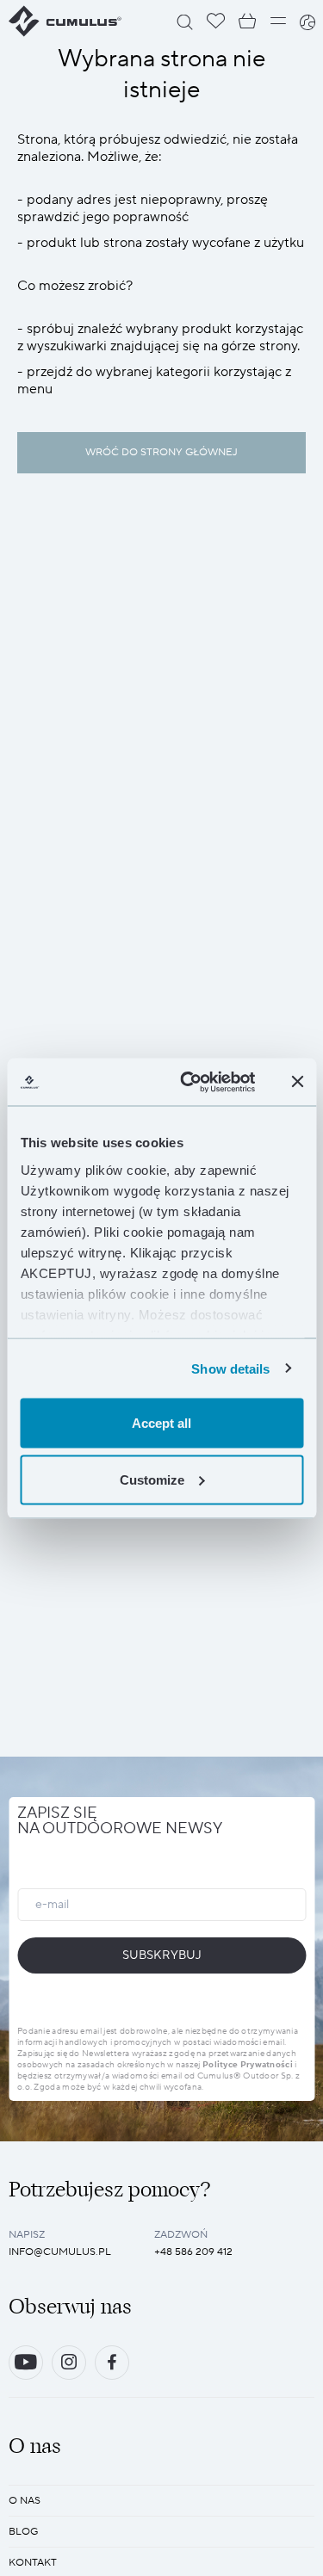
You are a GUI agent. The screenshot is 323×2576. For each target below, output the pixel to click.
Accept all (161, 1423)
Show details (230, 1368)
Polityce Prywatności (248, 2064)
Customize (152, 1479)
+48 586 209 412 (193, 2252)
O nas (25, 2501)
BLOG (23, 2532)
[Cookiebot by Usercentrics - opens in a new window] (189, 1082)
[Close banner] (297, 1082)
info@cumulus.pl (60, 2252)
